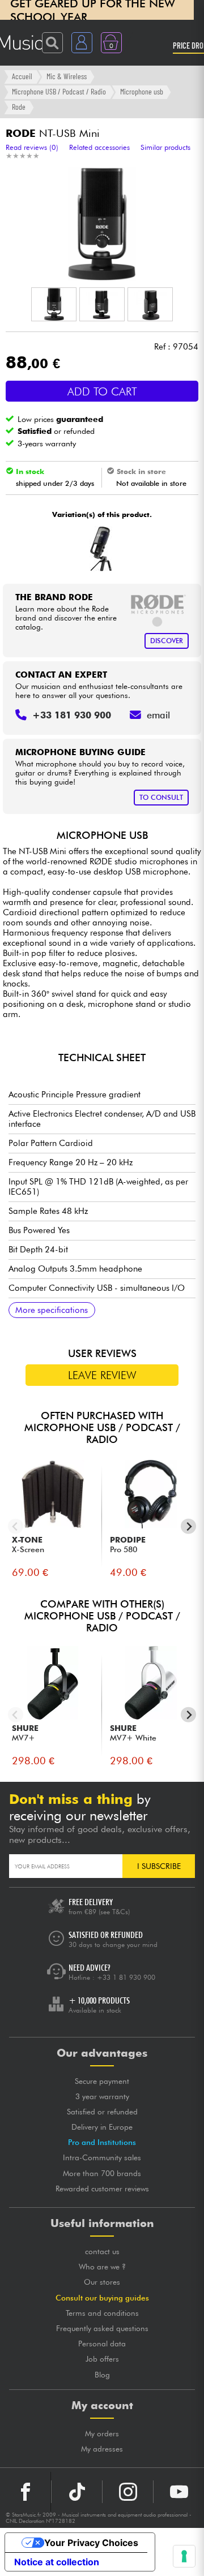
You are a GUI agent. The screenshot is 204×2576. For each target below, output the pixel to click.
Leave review (102, 1375)
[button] (54, 304)
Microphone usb (142, 91)
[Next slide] (188, 1526)
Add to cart (102, 391)
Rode (19, 107)
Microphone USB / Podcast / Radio (59, 91)
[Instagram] (128, 2492)
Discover (167, 641)
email (158, 715)
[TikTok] (77, 2492)
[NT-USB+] (101, 549)
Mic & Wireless (67, 76)
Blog (102, 2375)
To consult (161, 797)
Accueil (22, 76)
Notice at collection (57, 2562)
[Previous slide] (16, 1526)
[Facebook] (25, 2492)
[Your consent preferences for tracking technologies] (184, 2556)
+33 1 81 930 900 (126, 1977)
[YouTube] (179, 2492)
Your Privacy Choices (91, 2543)
